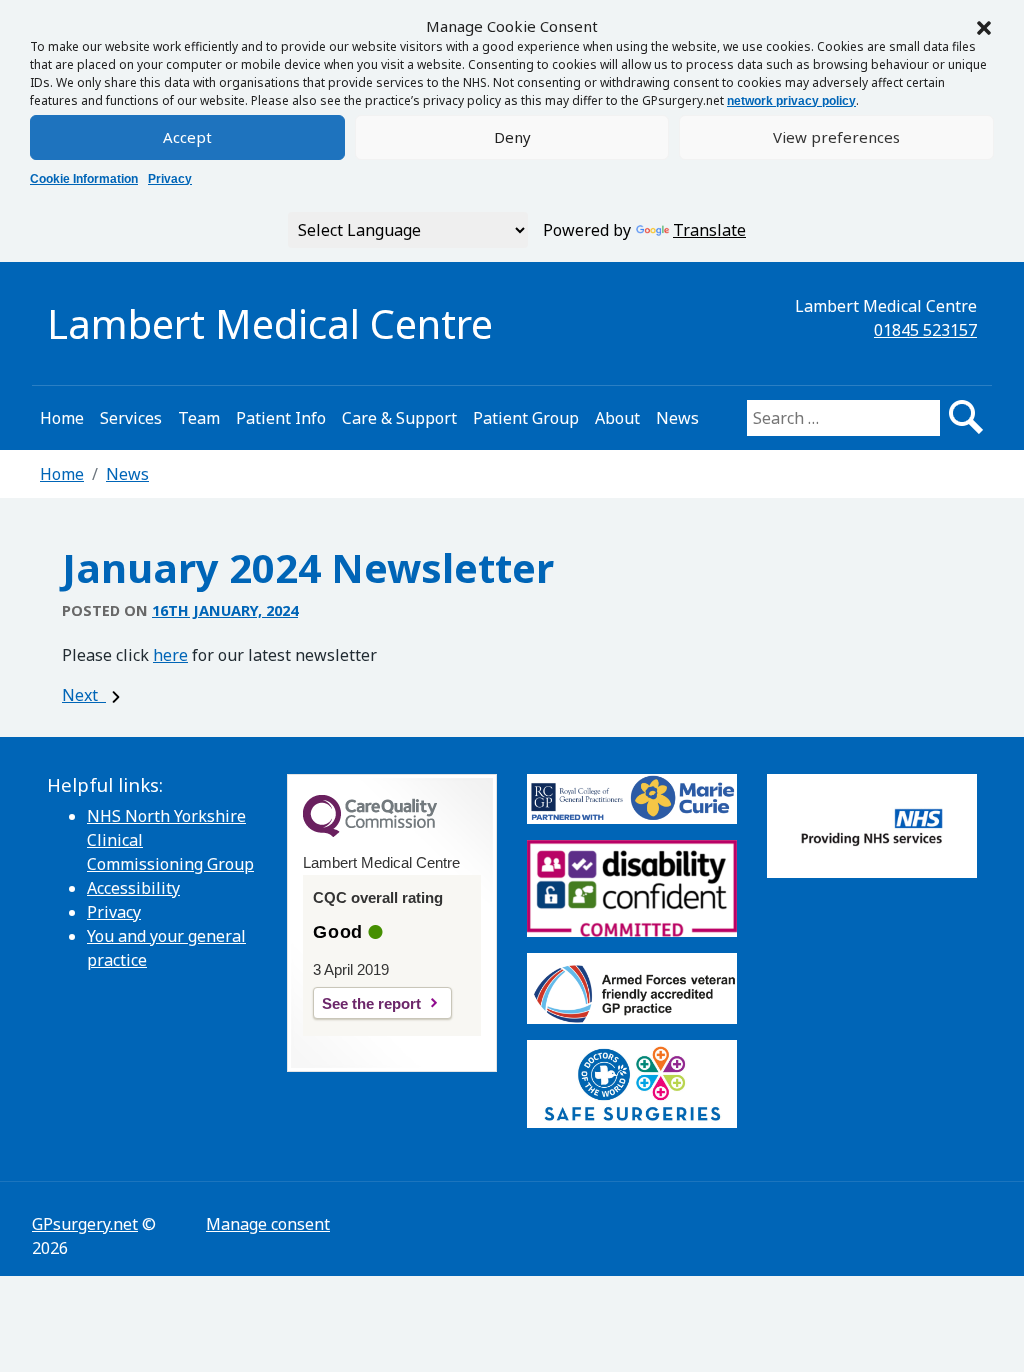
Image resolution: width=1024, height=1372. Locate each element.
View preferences (836, 137)
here (170, 655)
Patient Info (281, 418)
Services (131, 418)
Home (62, 418)
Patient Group (526, 418)
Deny (512, 137)
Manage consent (268, 1224)
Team (199, 418)
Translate (709, 230)
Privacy (170, 179)
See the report (371, 1003)
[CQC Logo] (370, 832)
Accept (187, 137)
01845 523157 (925, 330)
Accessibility (133, 888)
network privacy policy (791, 101)
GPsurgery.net (85, 1224)
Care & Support (399, 418)
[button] (984, 26)
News (677, 418)
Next (84, 695)
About (617, 418)
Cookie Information (84, 179)
